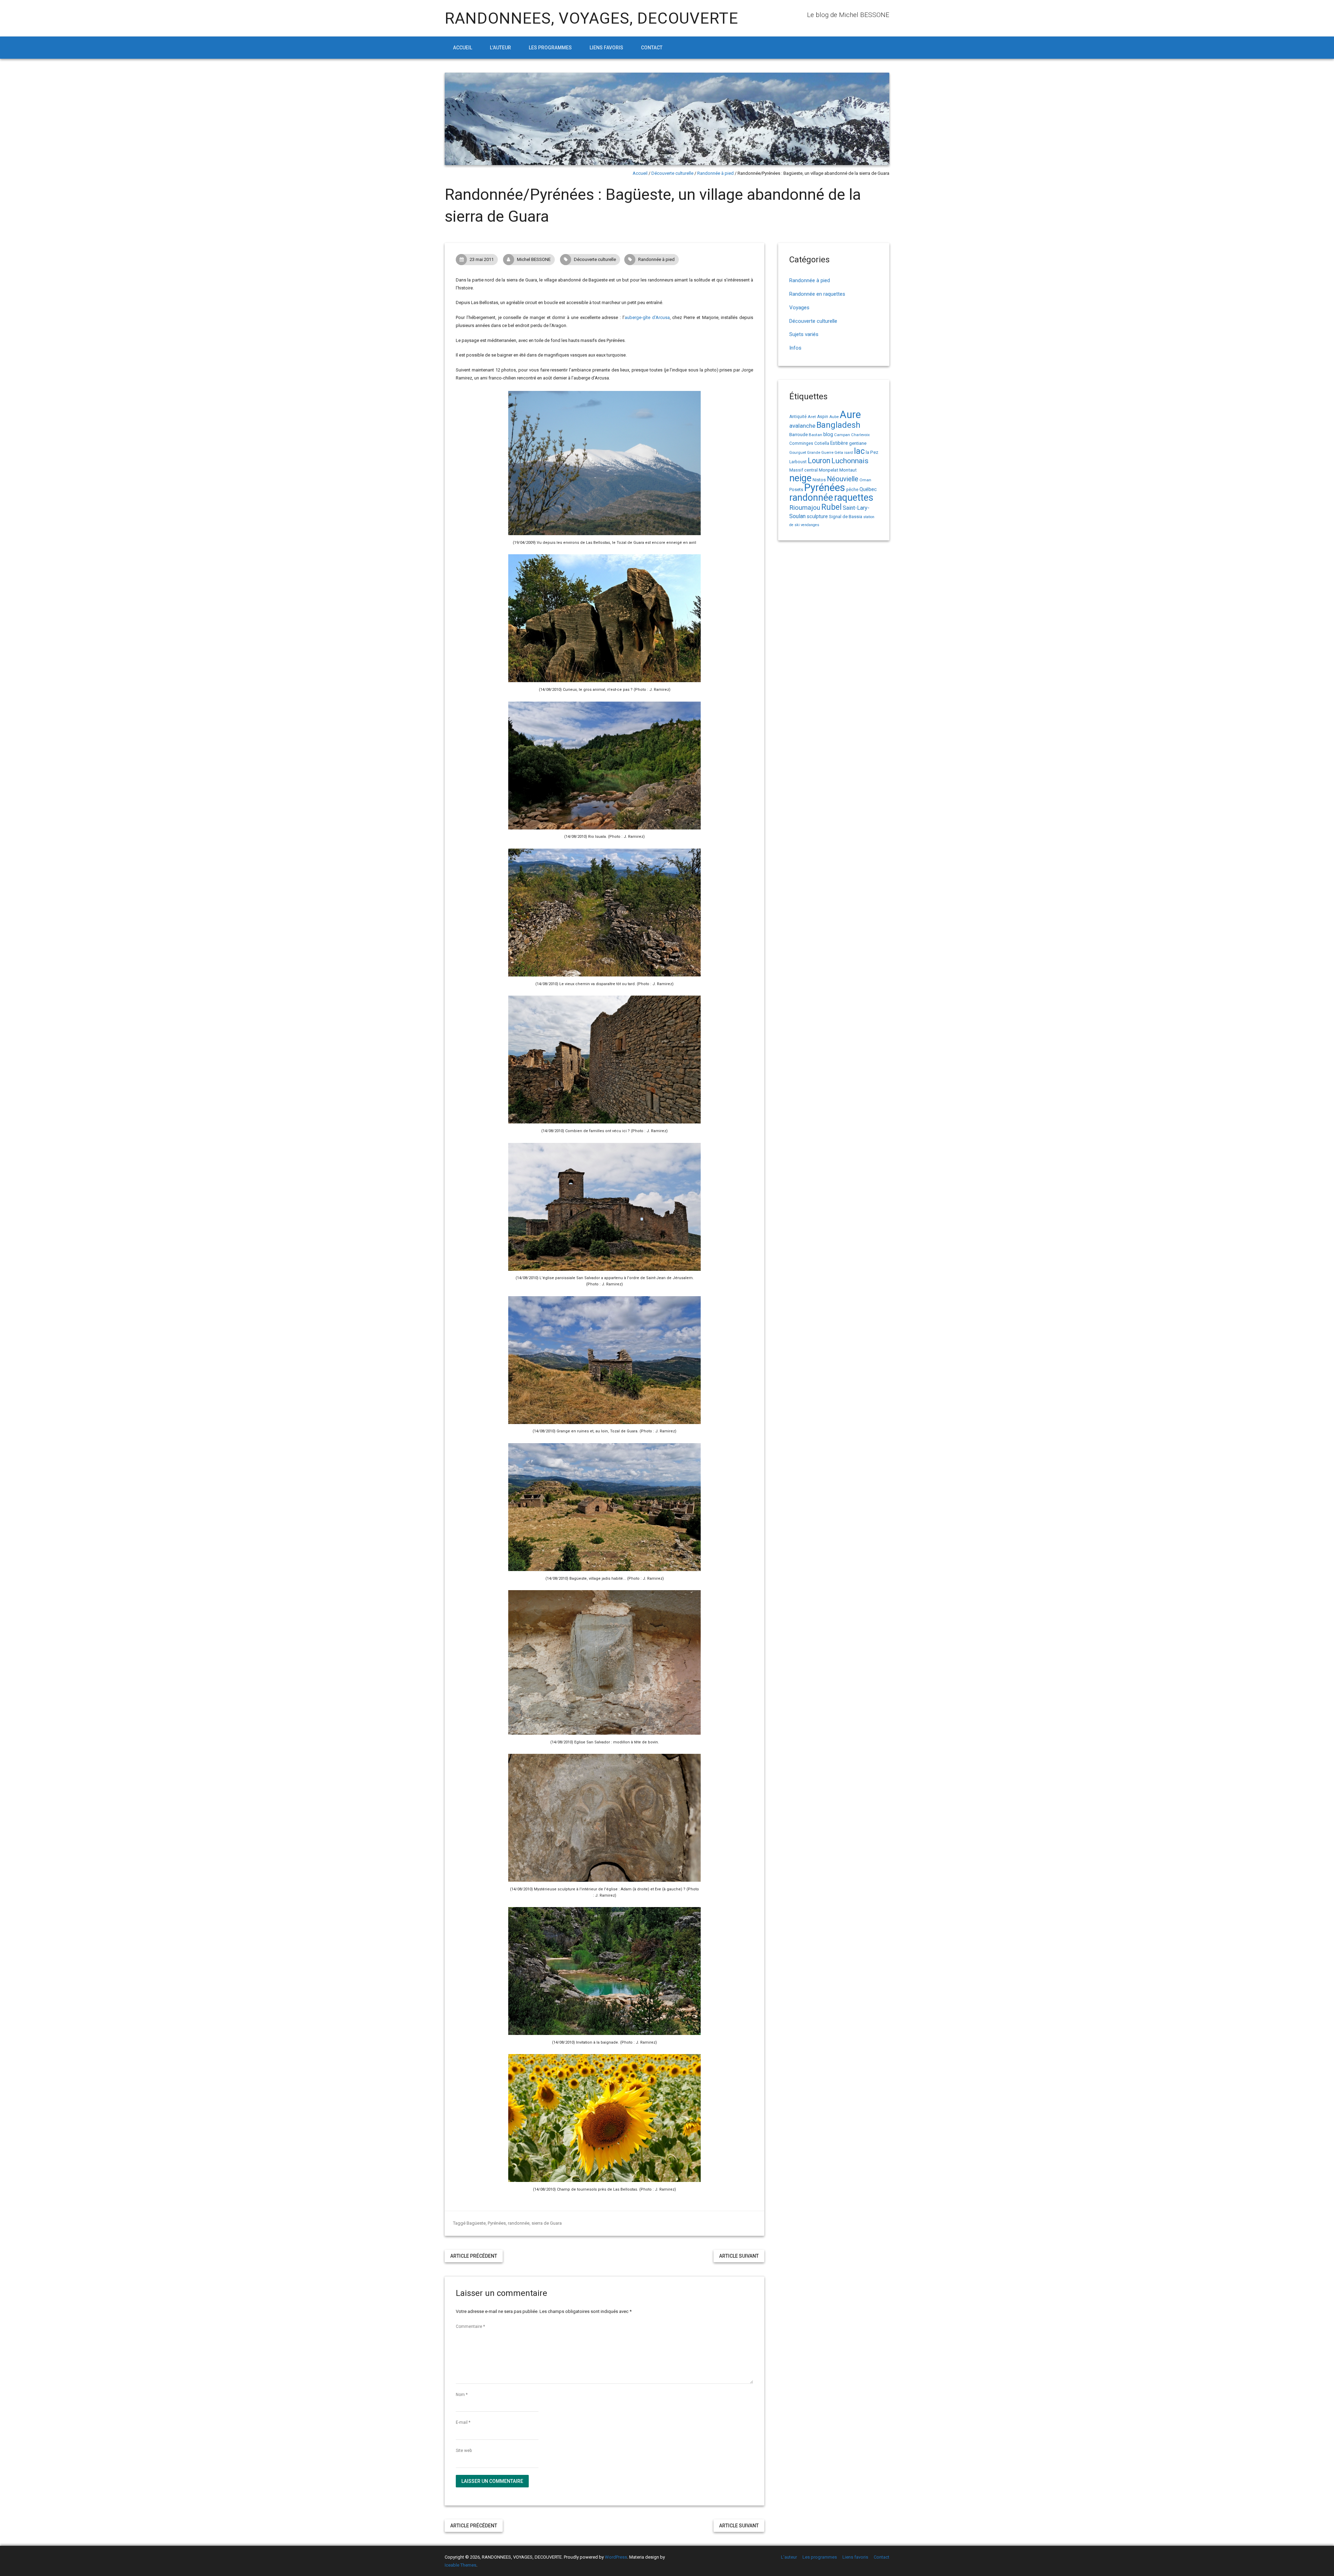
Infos (795, 348)
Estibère (839, 443)
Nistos (819, 480)
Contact (652, 48)
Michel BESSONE (534, 259)
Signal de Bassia (846, 517)
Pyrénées (497, 2223)
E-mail (463, 2422)
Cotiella (822, 443)
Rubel (831, 507)
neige (800, 478)
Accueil (463, 48)
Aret (812, 417)
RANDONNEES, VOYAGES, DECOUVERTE (591, 18)
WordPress (616, 2557)
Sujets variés (804, 334)
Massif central (804, 470)
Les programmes (550, 48)
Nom (462, 2395)
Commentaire (470, 2326)
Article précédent (474, 2256)
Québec (868, 489)
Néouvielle (843, 479)
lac (859, 451)
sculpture (817, 516)
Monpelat (829, 470)
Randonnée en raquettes (817, 294)
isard (849, 453)
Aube (834, 417)
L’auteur (500, 48)
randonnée (519, 2223)
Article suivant (739, 2256)
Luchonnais (850, 461)
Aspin (823, 417)
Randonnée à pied (715, 173)
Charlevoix (860, 435)
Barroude (798, 434)
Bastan (816, 435)
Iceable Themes (460, 2565)
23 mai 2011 (482, 259)
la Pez (872, 452)
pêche (852, 489)
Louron (819, 461)
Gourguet (798, 453)
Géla (839, 452)
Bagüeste (476, 2223)
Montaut (848, 470)
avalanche (802, 426)
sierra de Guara (547, 2223)
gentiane (858, 443)
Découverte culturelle (672, 173)
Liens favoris (606, 48)
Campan (842, 435)
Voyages (799, 308)
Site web (464, 2451)
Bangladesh (838, 425)
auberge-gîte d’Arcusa (647, 317)
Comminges (801, 443)
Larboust (798, 462)
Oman (865, 480)
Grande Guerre (820, 453)
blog (828, 435)
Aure (850, 415)
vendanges (810, 525)
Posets (796, 489)
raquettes (854, 498)
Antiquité (798, 417)
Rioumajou (805, 508)
